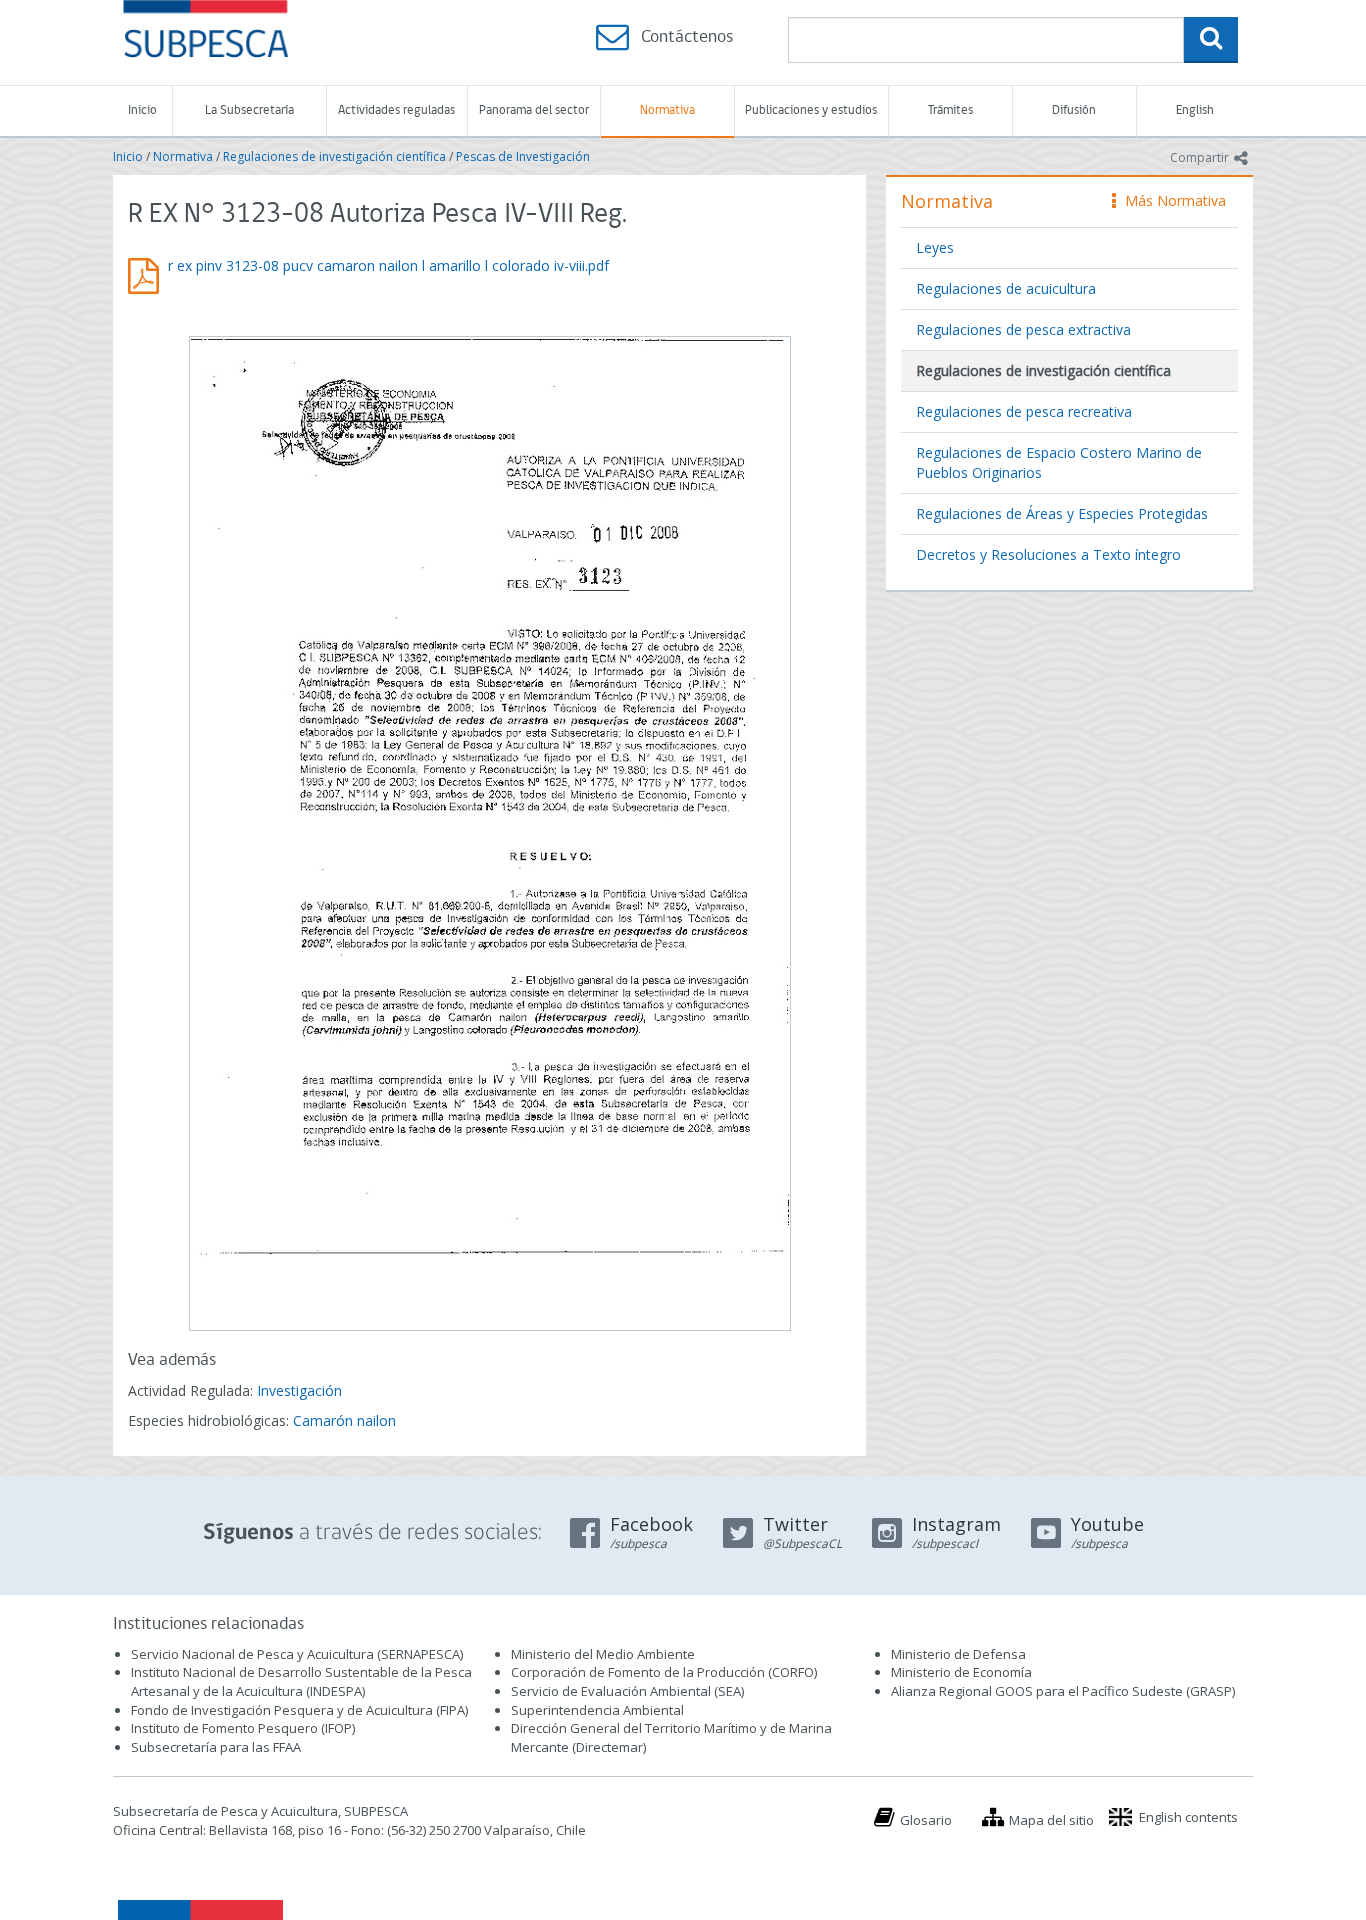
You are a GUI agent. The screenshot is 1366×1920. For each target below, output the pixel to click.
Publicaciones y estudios (811, 110)
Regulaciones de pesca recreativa (1024, 411)
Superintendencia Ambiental (597, 1710)
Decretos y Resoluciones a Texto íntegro (1048, 554)
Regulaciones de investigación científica (334, 156)
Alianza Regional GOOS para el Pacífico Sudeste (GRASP (1061, 1691)
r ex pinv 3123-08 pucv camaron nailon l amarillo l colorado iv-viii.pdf (388, 265)
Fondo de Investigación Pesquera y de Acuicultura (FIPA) (299, 1710)
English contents (1188, 1817)
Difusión (1074, 110)
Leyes (935, 247)
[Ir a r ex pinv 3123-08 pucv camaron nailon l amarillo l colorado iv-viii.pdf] (489, 831)
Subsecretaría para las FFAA (216, 1747)
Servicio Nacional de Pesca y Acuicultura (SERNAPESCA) (297, 1654)
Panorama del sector (534, 110)
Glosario (926, 1820)
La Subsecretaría (249, 110)
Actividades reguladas (396, 110)
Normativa (667, 110)
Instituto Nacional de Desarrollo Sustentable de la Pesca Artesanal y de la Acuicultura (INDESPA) (301, 1681)
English (1195, 110)
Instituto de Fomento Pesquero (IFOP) (243, 1728)
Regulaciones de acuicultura (1006, 288)
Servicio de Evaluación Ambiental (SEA (626, 1691)
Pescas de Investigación (523, 156)
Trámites (950, 110)
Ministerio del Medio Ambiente (603, 1654)
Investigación (299, 1390)
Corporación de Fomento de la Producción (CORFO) (664, 1672)
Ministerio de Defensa (958, 1654)
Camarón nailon (344, 1420)
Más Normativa (1170, 200)
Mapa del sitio (1051, 1820)
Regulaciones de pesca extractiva (1023, 329)
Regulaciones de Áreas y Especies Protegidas (1062, 513)
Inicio (142, 110)
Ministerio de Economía (961, 1672)
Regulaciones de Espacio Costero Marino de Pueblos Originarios (1059, 462)
